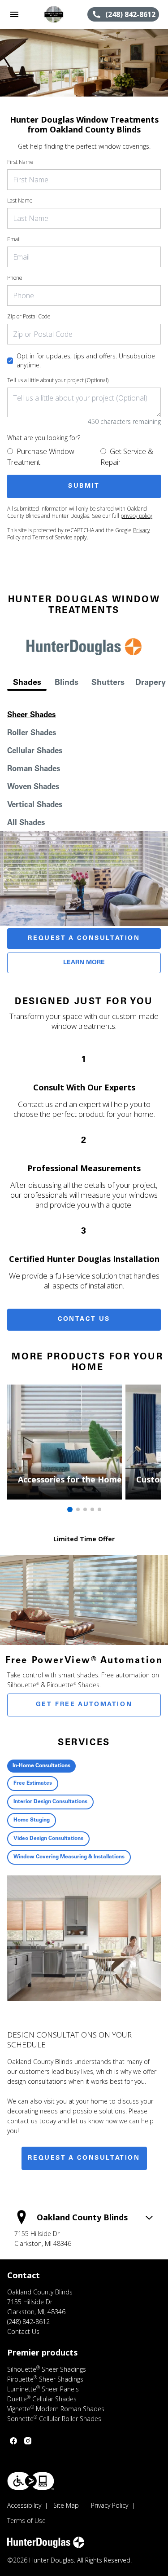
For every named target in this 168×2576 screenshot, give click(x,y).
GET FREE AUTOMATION (84, 1705)
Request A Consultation (84, 939)
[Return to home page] (56, 14)
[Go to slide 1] (70, 1509)
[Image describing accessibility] (31, 2481)
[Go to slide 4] (92, 1509)
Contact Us (84, 1319)
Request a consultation (84, 2158)
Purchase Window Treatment (41, 457)
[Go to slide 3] (85, 1509)
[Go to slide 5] (99, 1509)
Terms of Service (52, 537)
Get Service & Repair (127, 457)
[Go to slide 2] (78, 1509)
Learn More (84, 963)
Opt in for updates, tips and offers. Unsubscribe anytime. (86, 360)
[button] (14, 14)
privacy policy (136, 516)
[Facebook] (13, 2441)
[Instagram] (28, 2441)
